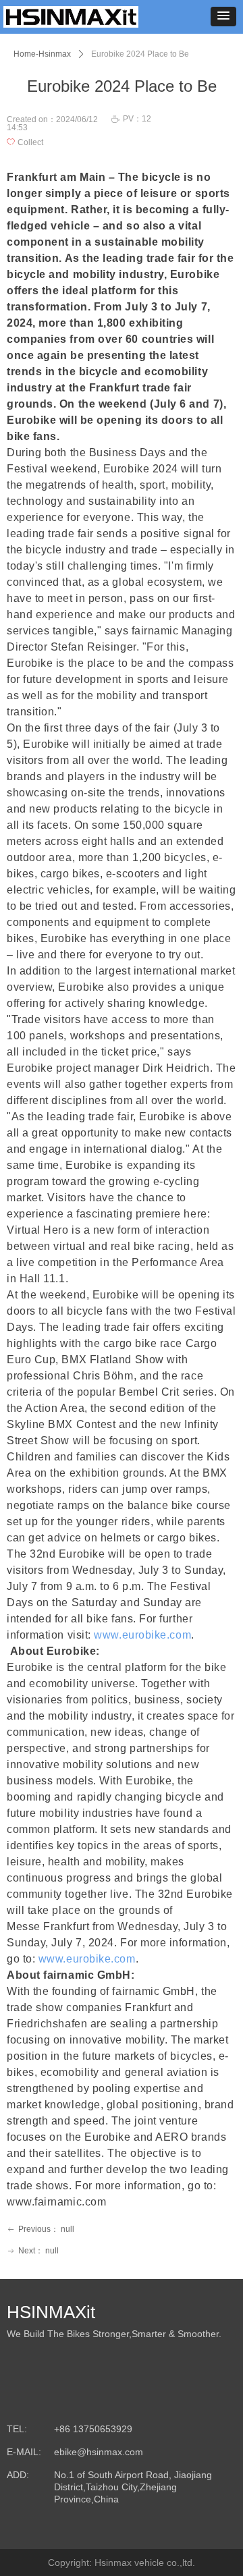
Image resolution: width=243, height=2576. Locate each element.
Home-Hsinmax (42, 54)
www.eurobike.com (142, 1635)
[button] (223, 17)
